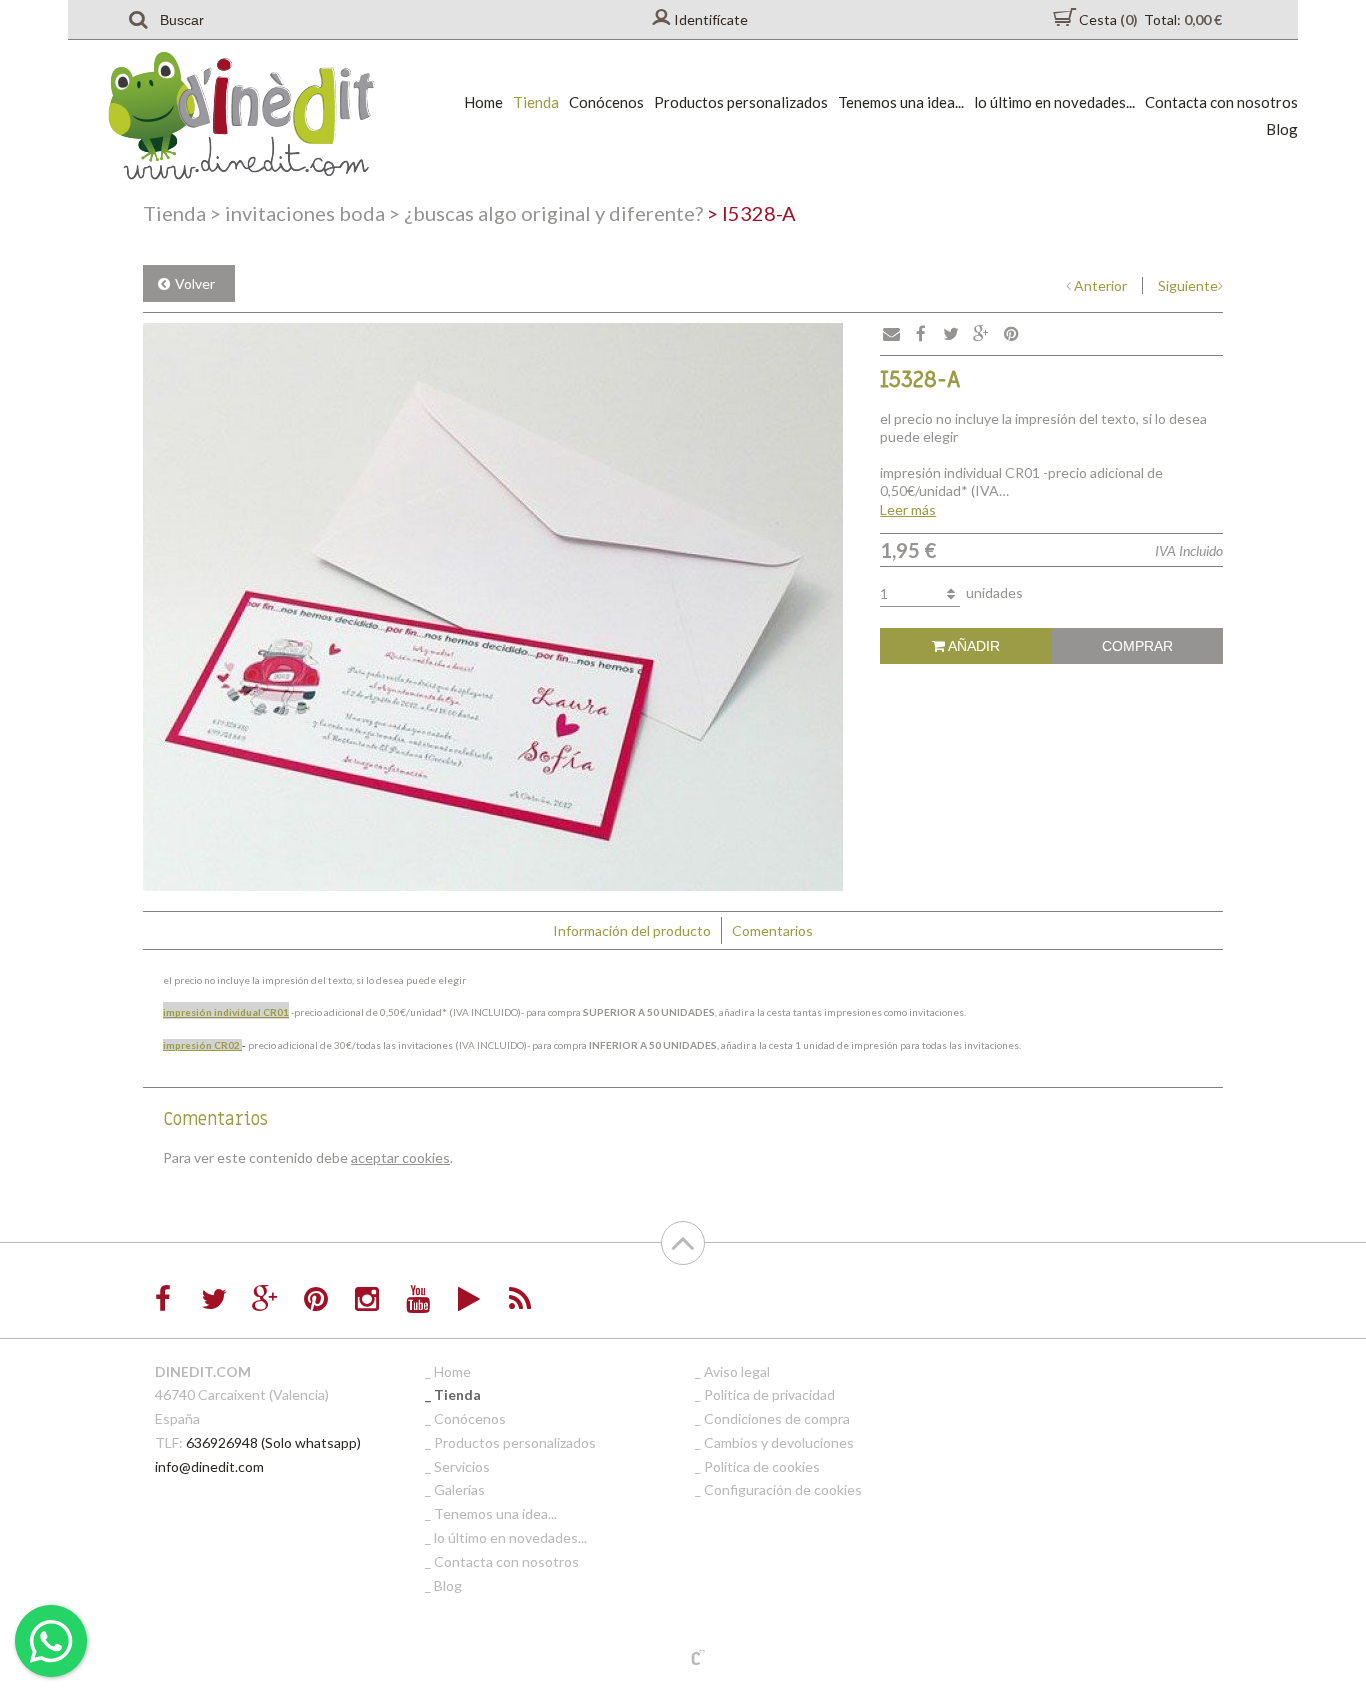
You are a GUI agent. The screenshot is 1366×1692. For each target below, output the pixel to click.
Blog (1282, 129)
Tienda (536, 102)
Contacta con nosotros (1221, 102)
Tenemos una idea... (901, 102)
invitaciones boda (297, 213)
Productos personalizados (741, 102)
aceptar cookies (400, 1157)
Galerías (459, 1489)
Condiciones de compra (777, 1418)
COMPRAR (1137, 646)
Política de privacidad (769, 1394)
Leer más (908, 509)
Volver (195, 283)
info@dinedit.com (209, 1466)
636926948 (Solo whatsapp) (273, 1442)
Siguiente (1188, 285)
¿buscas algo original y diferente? (546, 213)
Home (483, 102)
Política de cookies (762, 1466)
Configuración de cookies (783, 1489)
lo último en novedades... (1054, 102)
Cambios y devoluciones (779, 1442)
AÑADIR (972, 646)
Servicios (462, 1466)
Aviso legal (737, 1371)
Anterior (1100, 285)
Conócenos (606, 102)
